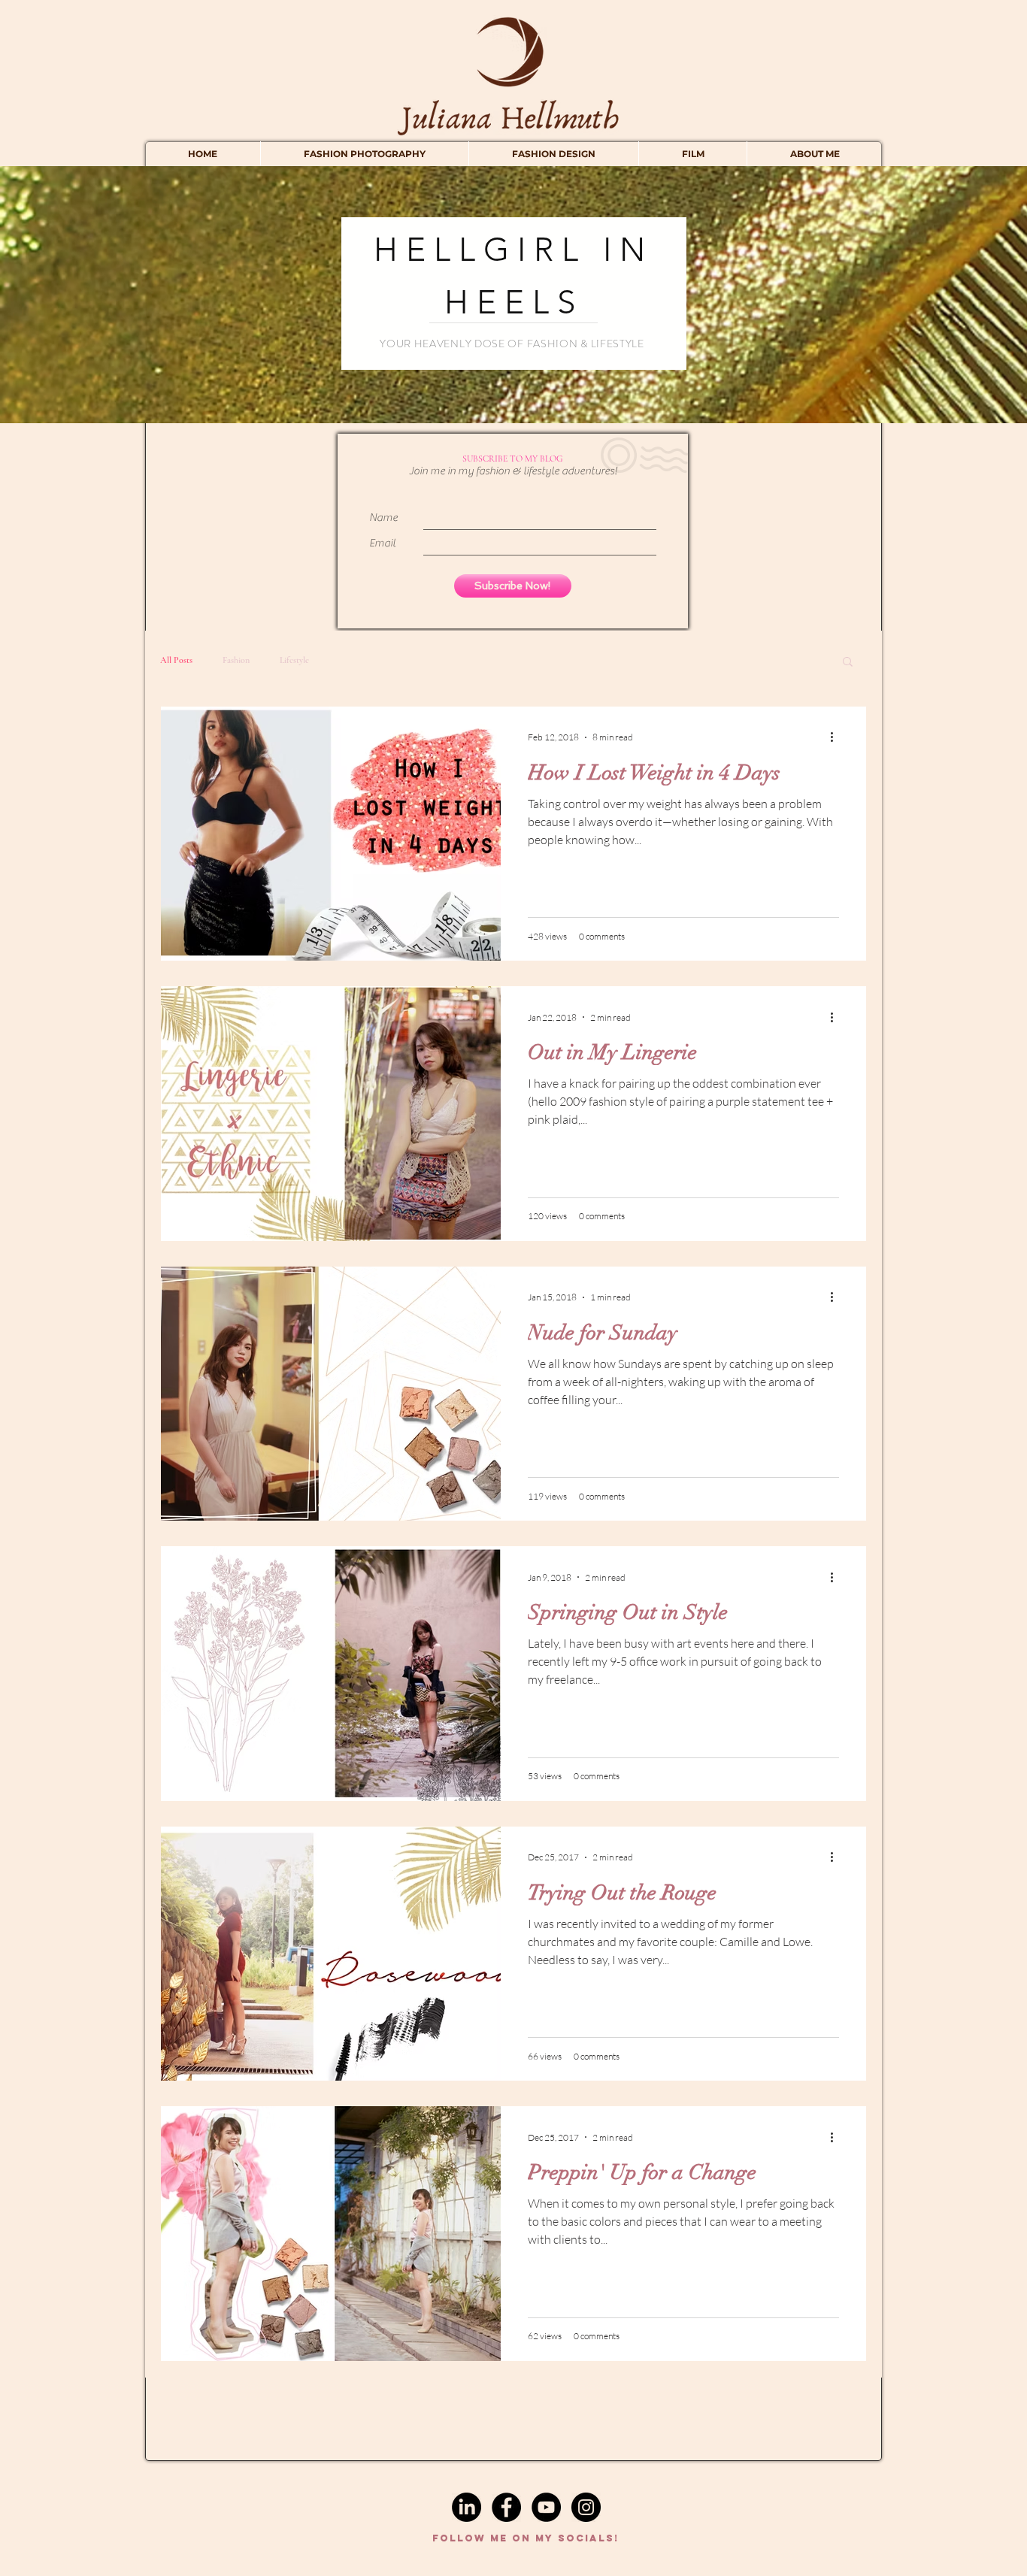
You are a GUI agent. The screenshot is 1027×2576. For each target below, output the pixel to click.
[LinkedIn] (467, 2507)
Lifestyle (294, 660)
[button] (848, 663)
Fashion (236, 660)
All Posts (176, 660)
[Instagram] (586, 2507)
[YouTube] (546, 2507)
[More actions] (837, 737)
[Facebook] (506, 2507)
